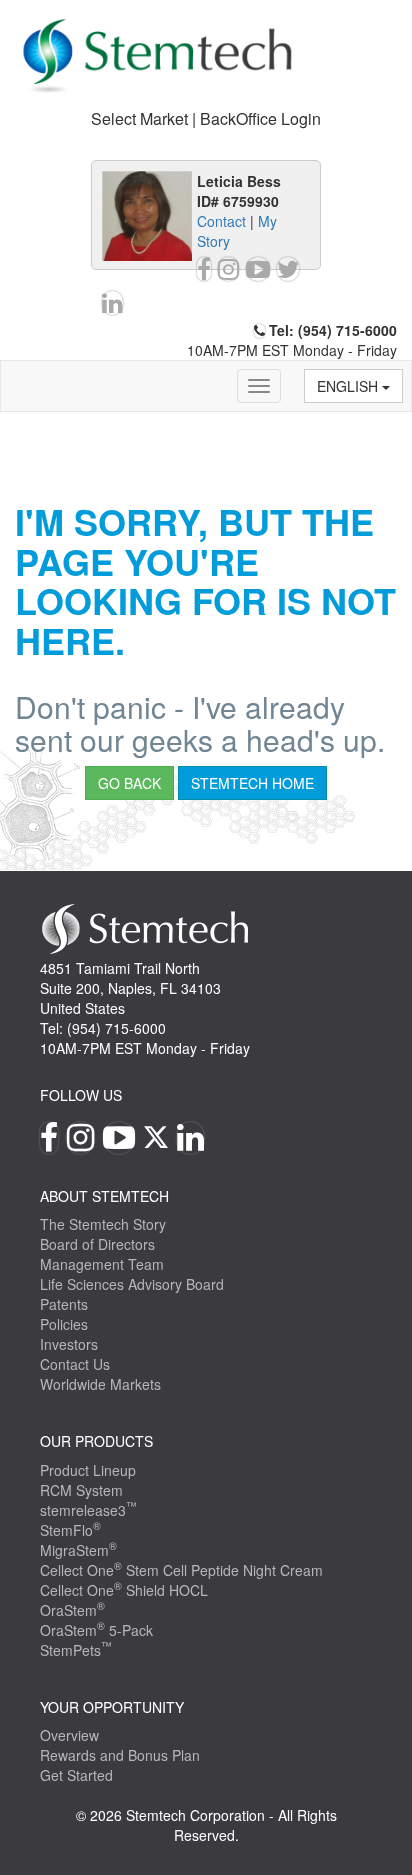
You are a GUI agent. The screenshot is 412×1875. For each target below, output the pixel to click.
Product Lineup (88, 1470)
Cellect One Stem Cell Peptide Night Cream (181, 1570)
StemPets (76, 1650)
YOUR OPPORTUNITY (112, 1707)
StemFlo (70, 1530)
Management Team (102, 1264)
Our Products (96, 1441)
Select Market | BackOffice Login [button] (206, 118)
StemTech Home (252, 783)
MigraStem (78, 1550)
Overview (69, 1735)
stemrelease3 (88, 1510)
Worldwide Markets (100, 1384)
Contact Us (75, 1364)
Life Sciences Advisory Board (132, 1284)
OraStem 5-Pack (96, 1630)
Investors (69, 1344)
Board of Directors (97, 1244)
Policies (64, 1324)
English (349, 386)
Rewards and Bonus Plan (120, 1755)
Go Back (129, 783)
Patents (64, 1304)
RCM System (81, 1490)
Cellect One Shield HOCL (124, 1590)
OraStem (72, 1610)
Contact (221, 221)
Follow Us (81, 1095)
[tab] (206, 119)
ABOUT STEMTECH (104, 1196)
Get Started (76, 1775)
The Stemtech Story (103, 1224)
